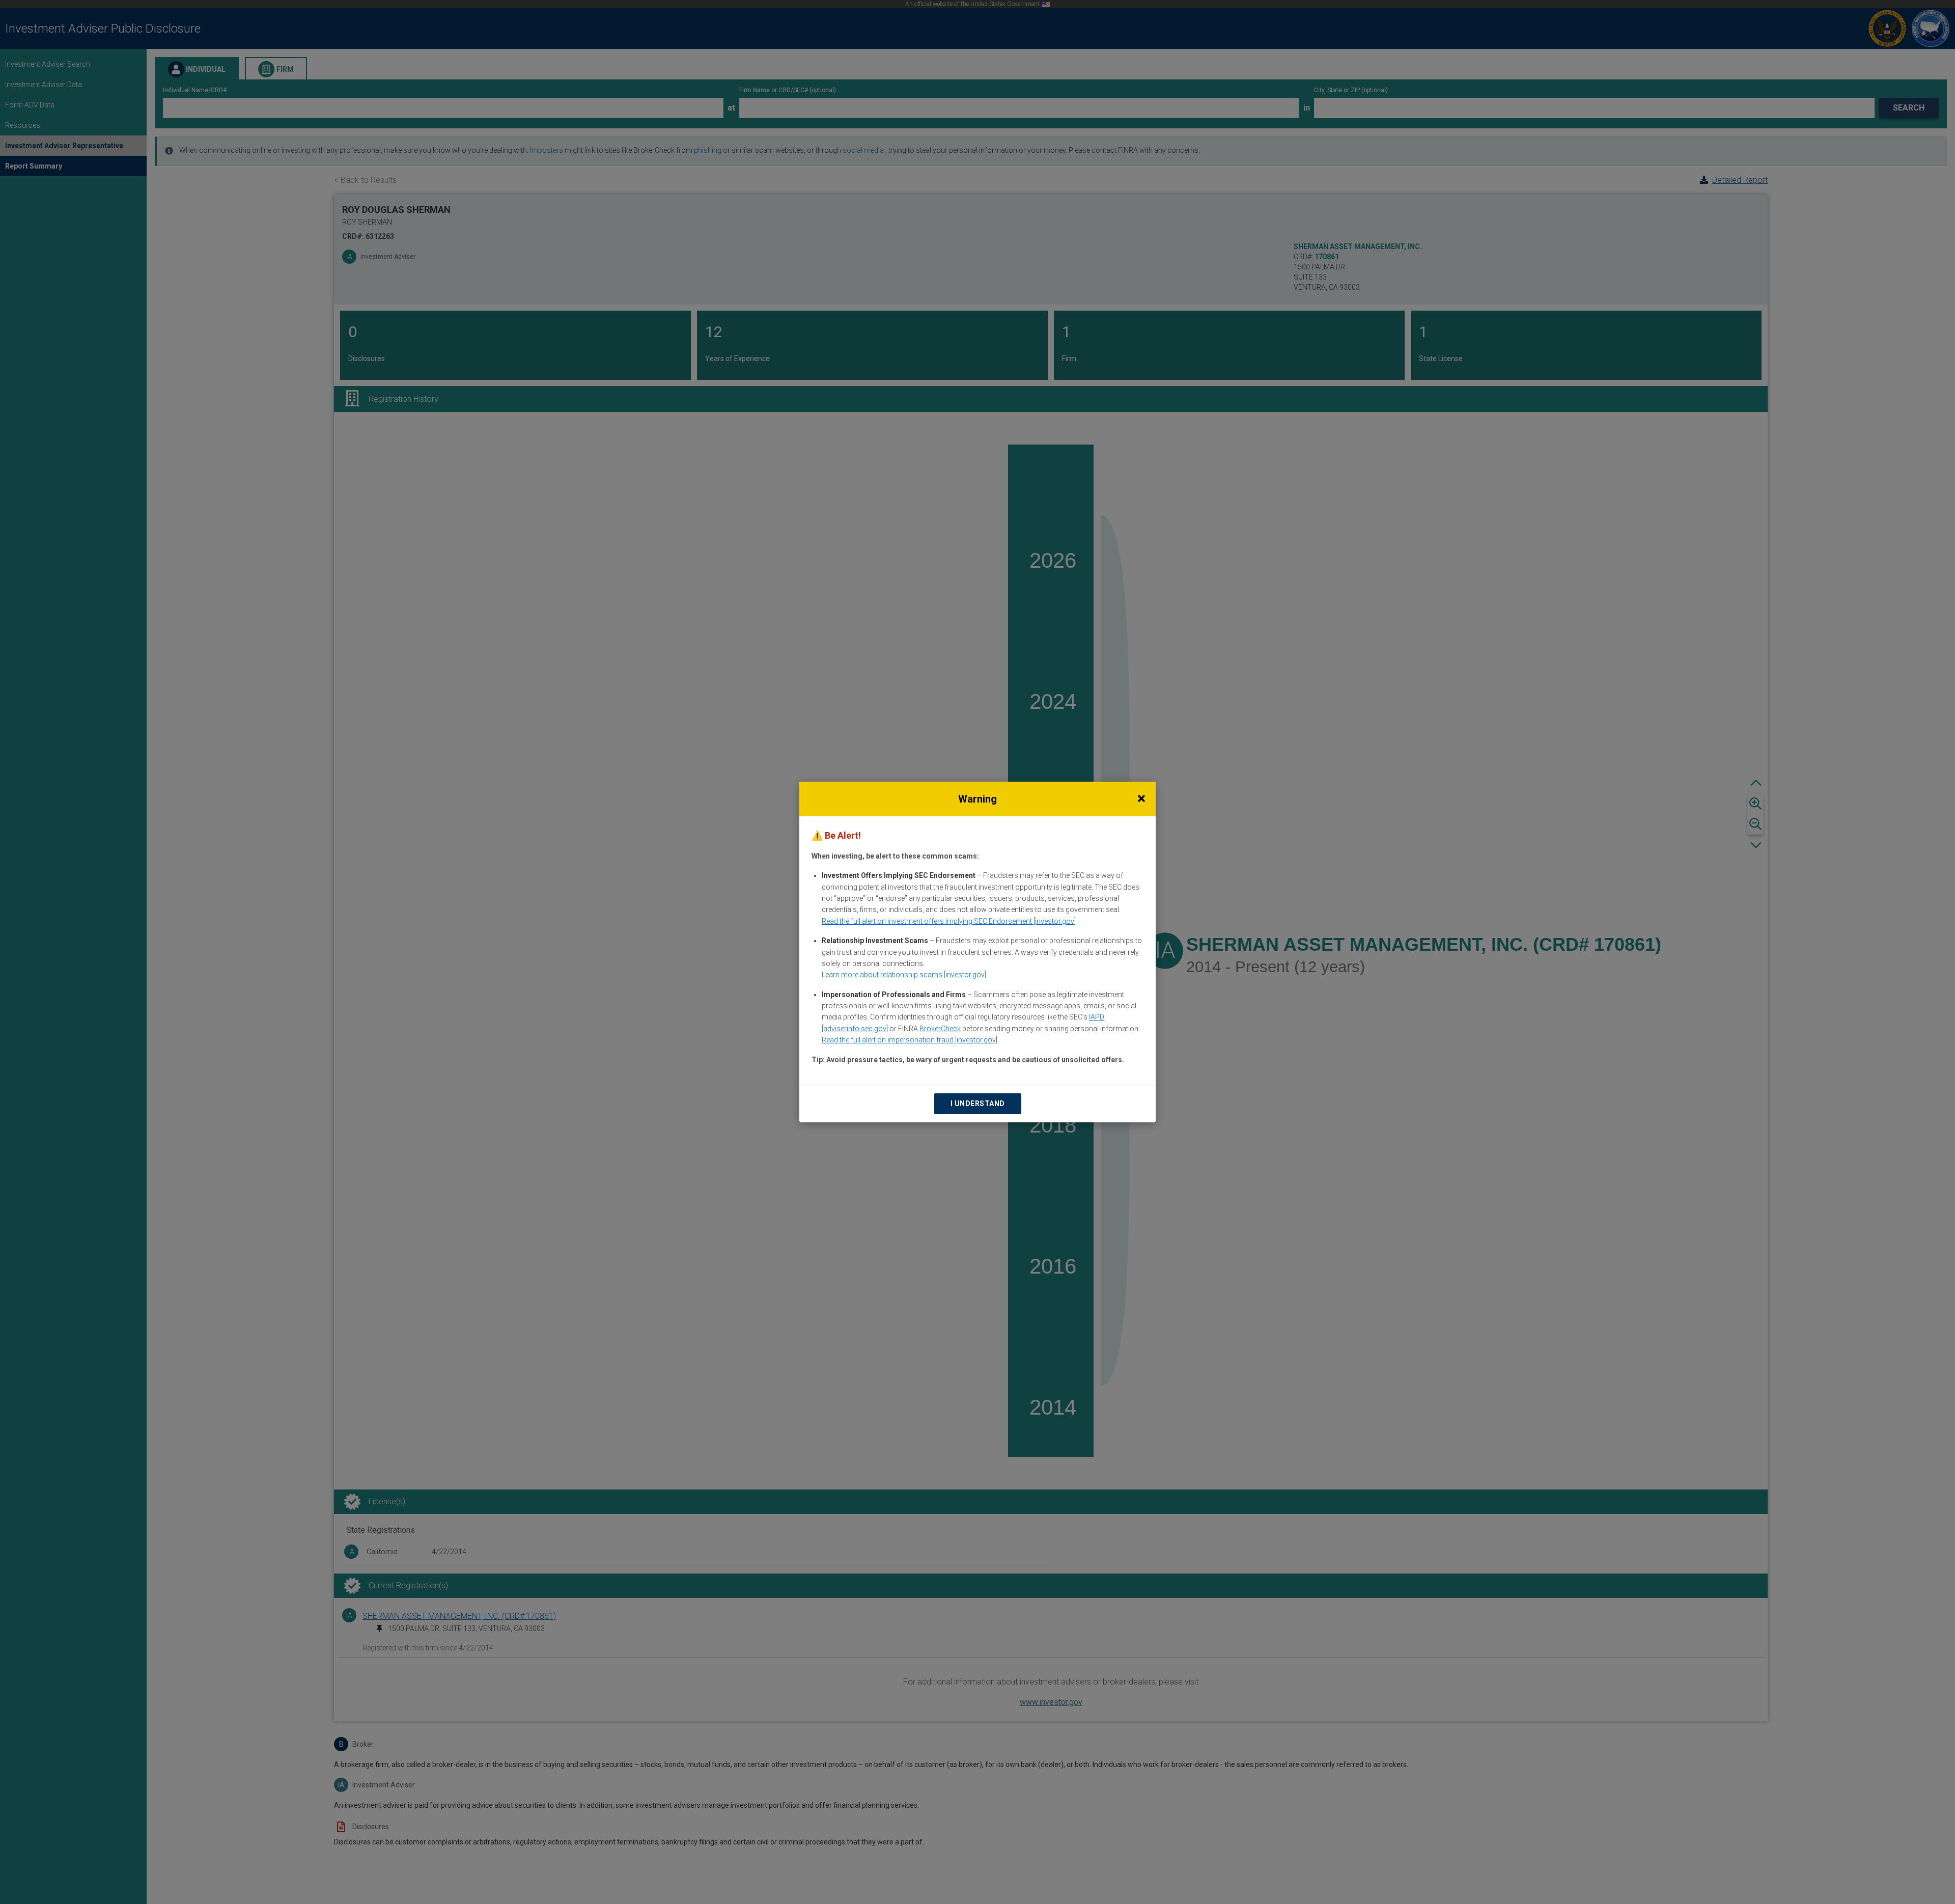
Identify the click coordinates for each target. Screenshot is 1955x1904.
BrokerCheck (940, 1029)
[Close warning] (1141, 799)
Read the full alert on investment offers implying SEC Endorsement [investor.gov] (949, 921)
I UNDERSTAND (978, 1103)
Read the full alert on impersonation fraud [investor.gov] (910, 1040)
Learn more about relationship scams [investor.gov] (904, 975)
